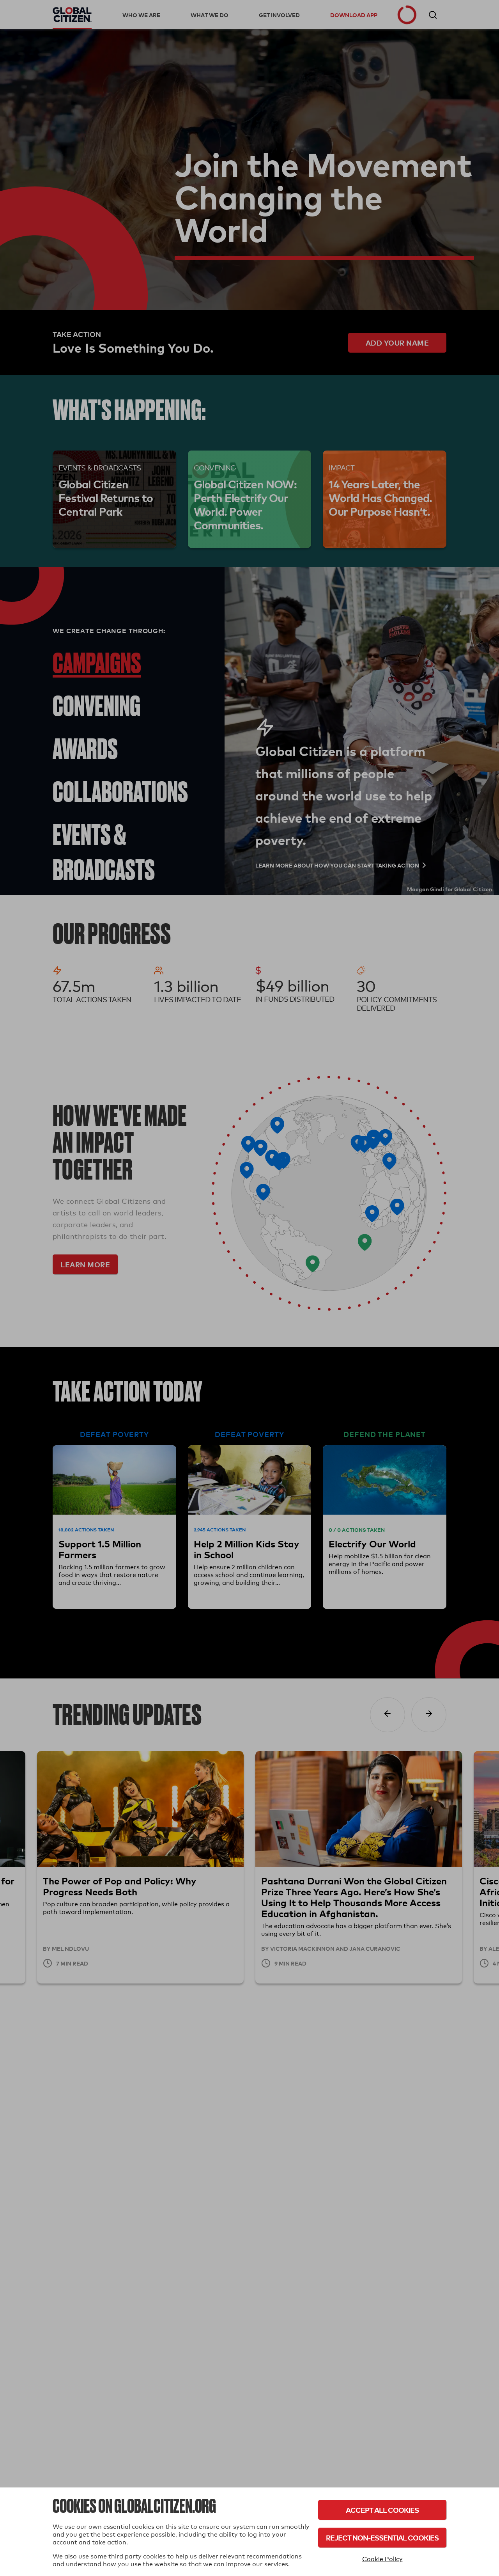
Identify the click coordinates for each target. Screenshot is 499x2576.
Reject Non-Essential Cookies (382, 2538)
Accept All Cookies (382, 2510)
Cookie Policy (382, 2559)
